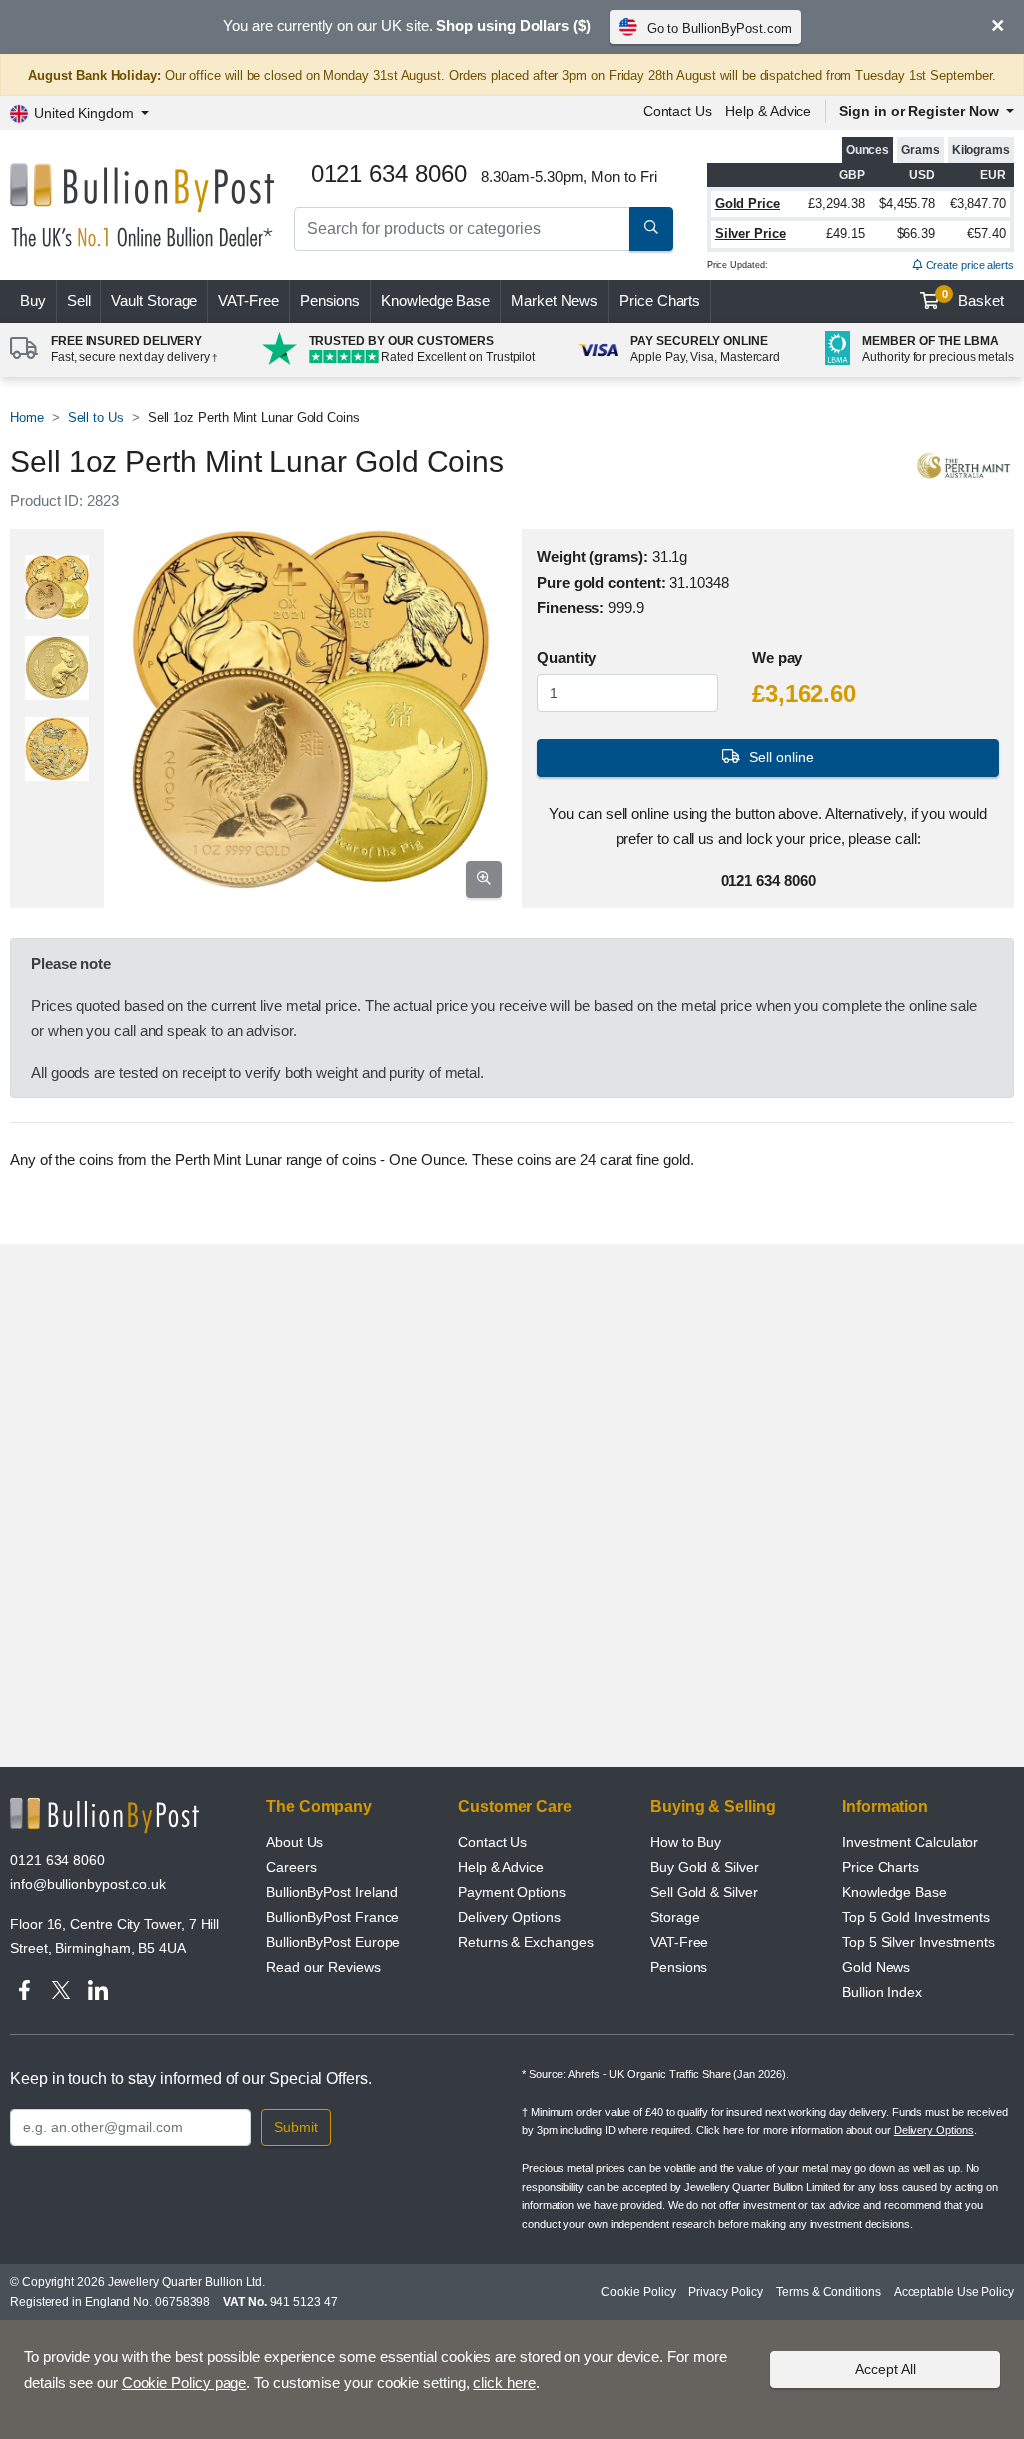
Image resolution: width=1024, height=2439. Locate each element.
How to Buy (685, 1842)
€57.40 (986, 233)
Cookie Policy (638, 2292)
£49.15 (845, 233)
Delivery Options (509, 1917)
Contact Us (677, 111)
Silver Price (750, 233)
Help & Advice (768, 111)
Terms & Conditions (828, 2292)
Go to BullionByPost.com (719, 28)
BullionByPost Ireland (332, 1892)
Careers (291, 1867)
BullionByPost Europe (333, 1942)
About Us (294, 1842)
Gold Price (747, 203)
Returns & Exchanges (525, 1942)
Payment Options (512, 1892)
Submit (296, 2127)
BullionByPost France (332, 1917)
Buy (33, 300)
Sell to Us (96, 417)
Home (27, 417)
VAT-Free (248, 300)
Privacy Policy (725, 2292)
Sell (79, 300)
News (554, 300)
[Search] (651, 229)
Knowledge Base (435, 300)
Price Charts (659, 300)
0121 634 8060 (57, 1860)
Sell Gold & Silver (704, 1892)
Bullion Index (882, 1992)
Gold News (876, 1967)
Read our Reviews (323, 1967)
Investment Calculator (910, 1842)
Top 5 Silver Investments (918, 1942)
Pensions (330, 300)
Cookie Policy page (184, 2382)
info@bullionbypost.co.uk (88, 1884)
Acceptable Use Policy (954, 2292)
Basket (973, 299)
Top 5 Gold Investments (916, 1917)
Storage (674, 1917)
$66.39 (916, 233)
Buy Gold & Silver (704, 1867)
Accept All (885, 2369)
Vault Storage (154, 300)
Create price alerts (968, 265)
